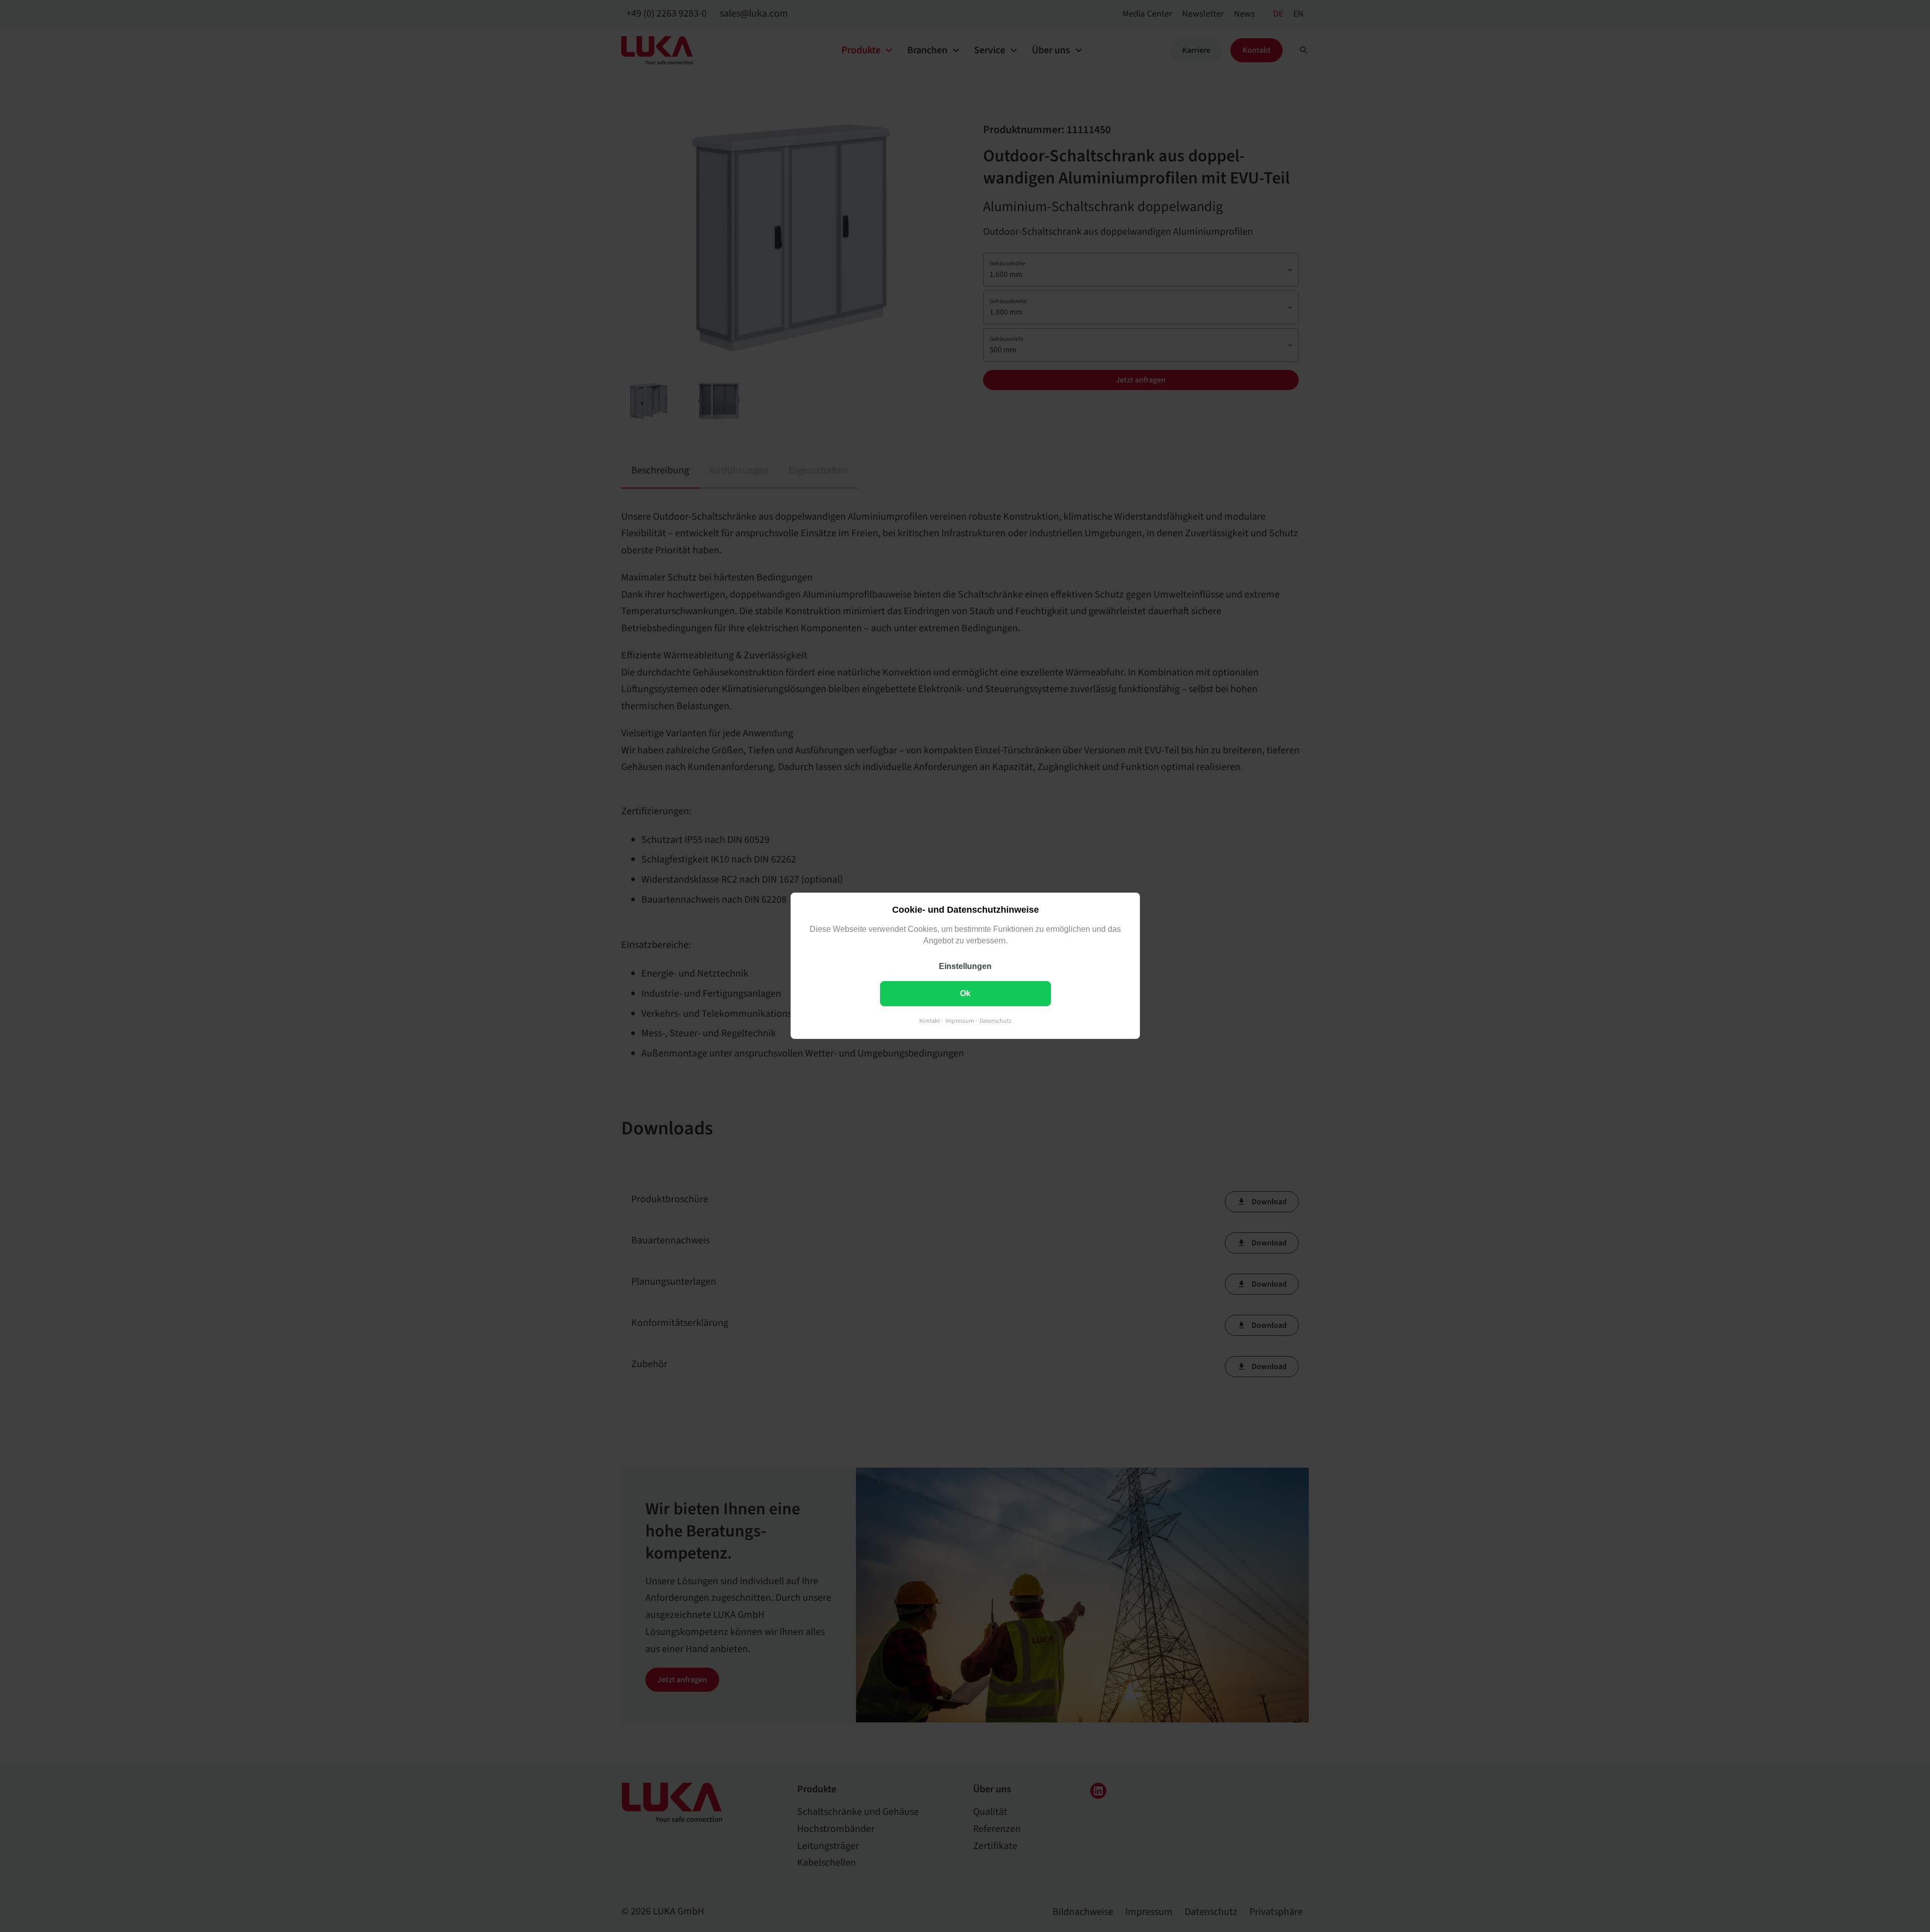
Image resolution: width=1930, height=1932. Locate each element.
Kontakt (930, 1022)
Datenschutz (995, 1022)
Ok (965, 994)
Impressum (960, 1022)
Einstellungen (965, 967)
